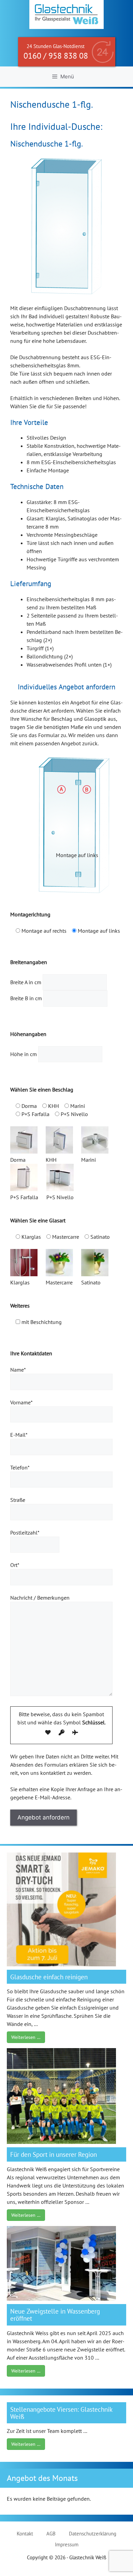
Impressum (67, 2544)
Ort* (15, 1565)
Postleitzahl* (25, 1533)
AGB (51, 2534)
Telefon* (20, 1467)
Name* (18, 1370)
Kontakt (25, 2534)
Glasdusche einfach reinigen (49, 1977)
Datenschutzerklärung (93, 2534)
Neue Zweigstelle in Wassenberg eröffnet (55, 2315)
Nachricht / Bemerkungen (40, 1598)
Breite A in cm (26, 982)
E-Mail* (19, 1435)
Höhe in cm (24, 1054)
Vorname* (21, 1402)
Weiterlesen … (26, 2037)
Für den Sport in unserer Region (54, 2154)
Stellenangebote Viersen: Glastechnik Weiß (61, 2413)
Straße (18, 1500)
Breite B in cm (27, 998)
